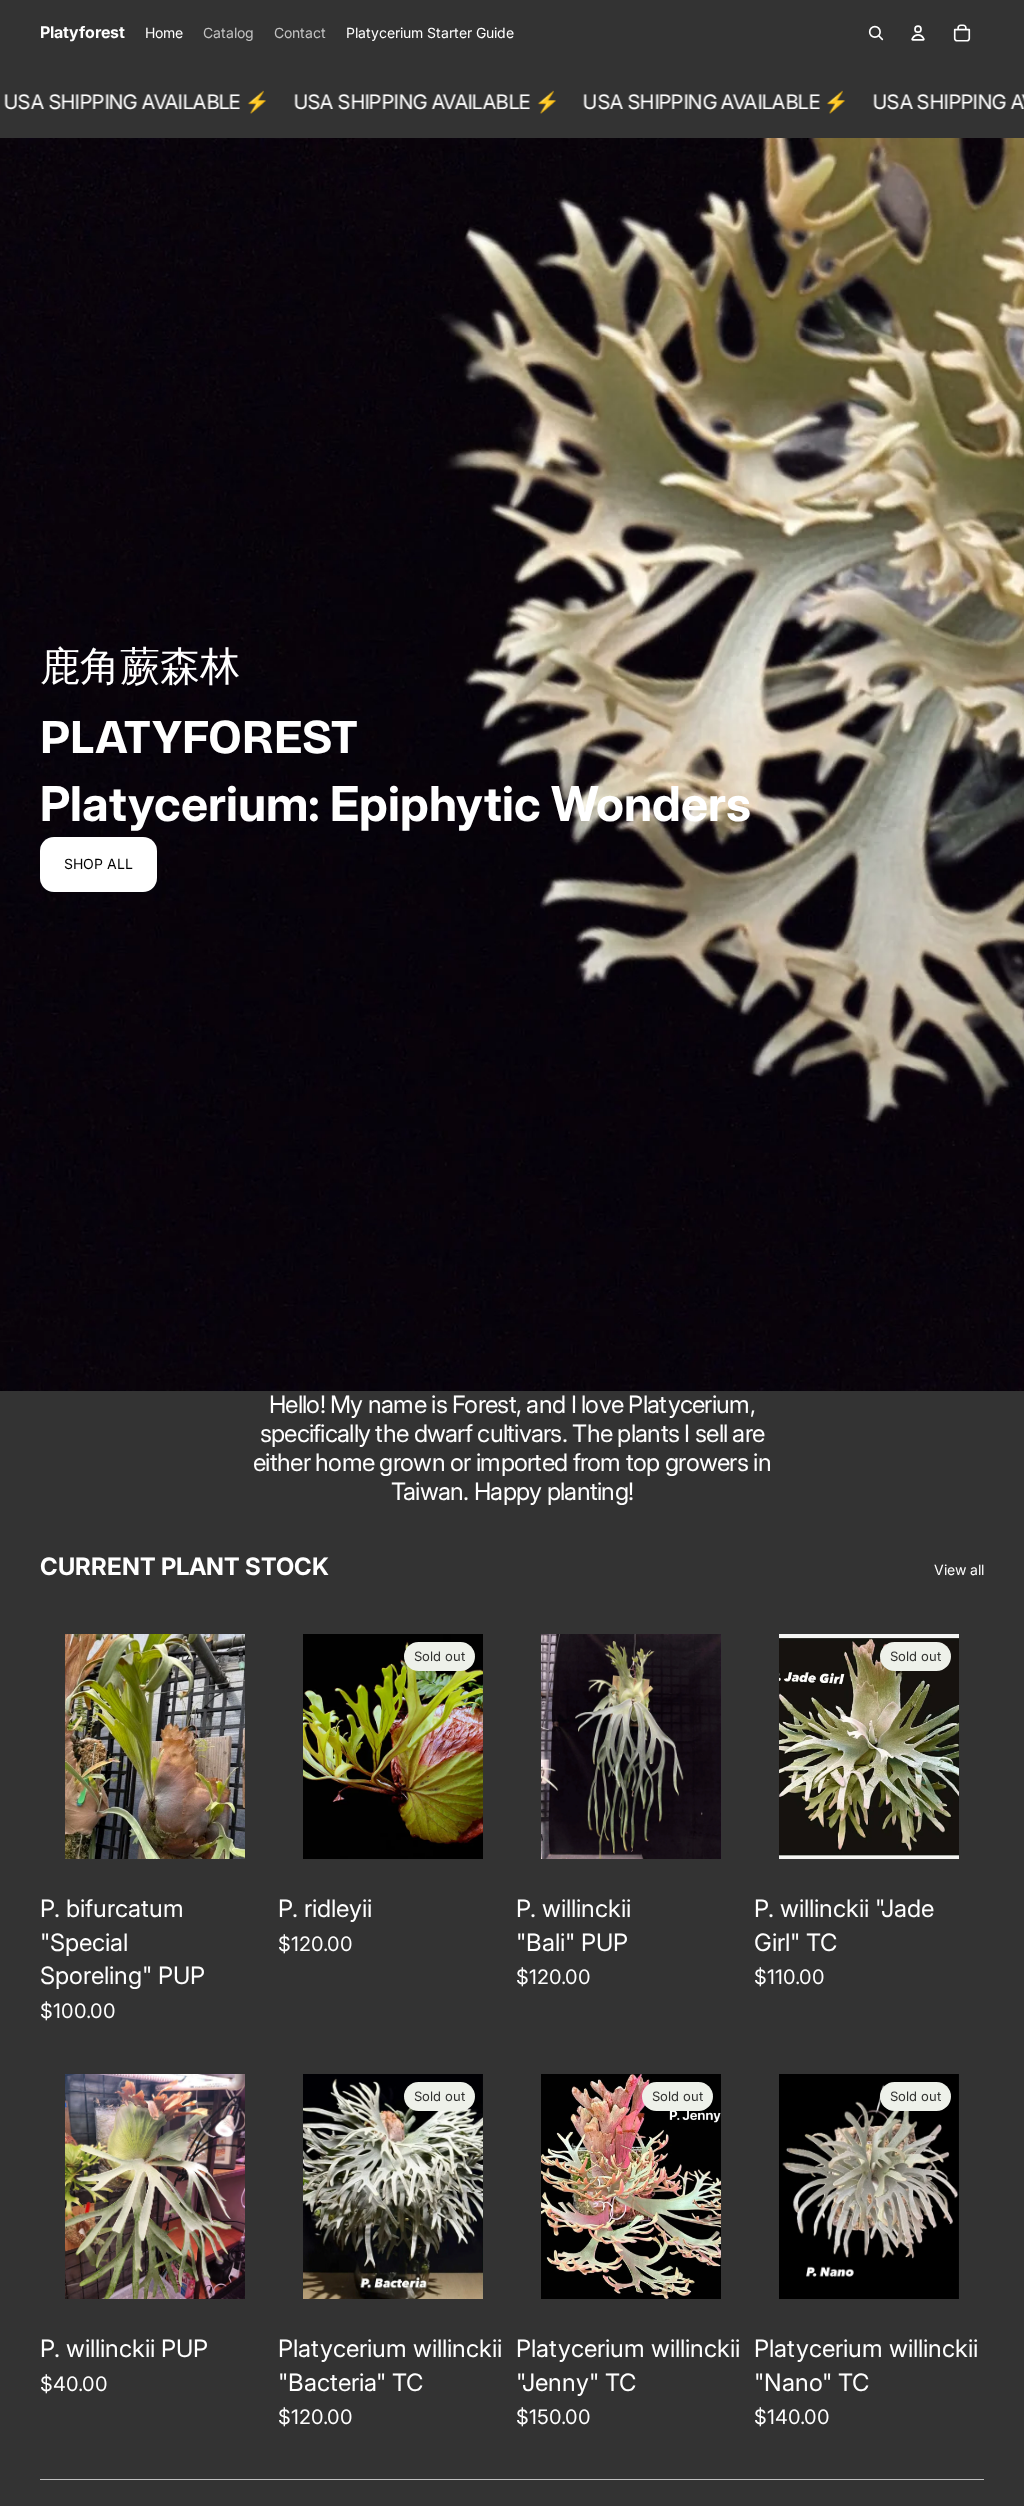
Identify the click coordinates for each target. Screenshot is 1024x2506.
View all (959, 1569)
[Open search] (876, 33)
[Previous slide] (80, 1746)
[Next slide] (229, 1746)
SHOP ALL (98, 863)
